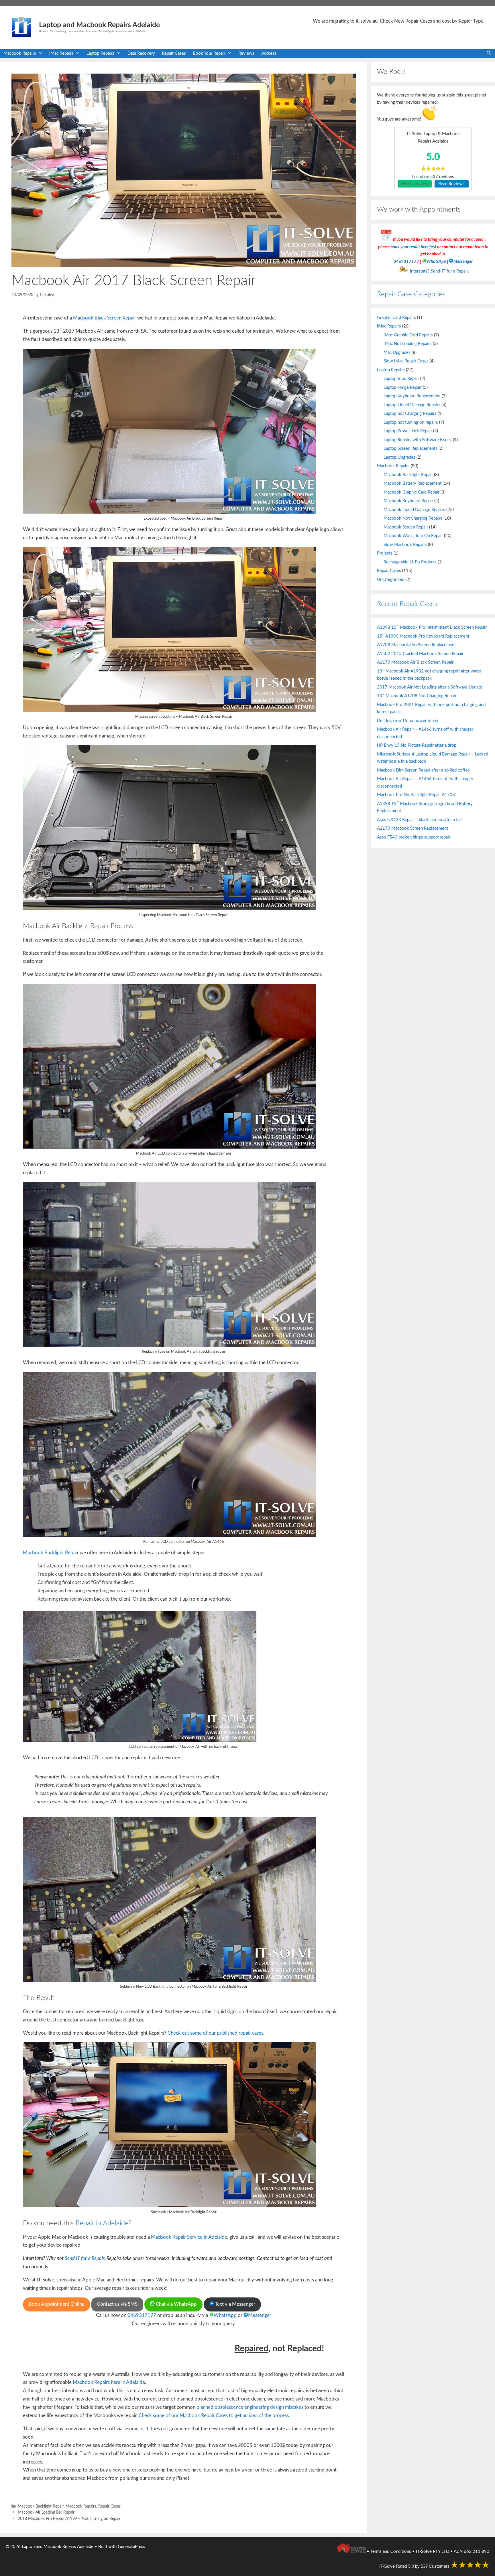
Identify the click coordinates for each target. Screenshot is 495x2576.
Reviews (246, 53)
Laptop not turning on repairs (411, 422)
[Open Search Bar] (489, 53)
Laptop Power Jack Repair (408, 431)
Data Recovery (141, 53)
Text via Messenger (235, 2304)
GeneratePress (131, 2547)
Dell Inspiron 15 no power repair (408, 721)
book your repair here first (413, 247)
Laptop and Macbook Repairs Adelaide (99, 25)
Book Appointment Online (57, 2304)
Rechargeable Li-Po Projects (410, 562)
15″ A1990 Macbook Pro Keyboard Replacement (423, 636)
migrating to (353, 21)
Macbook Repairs (20, 53)
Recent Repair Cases (407, 604)
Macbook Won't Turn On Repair (413, 536)
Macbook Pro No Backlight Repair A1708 (416, 795)
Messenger (260, 2315)
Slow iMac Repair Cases (406, 361)
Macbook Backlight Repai (50, 1553)
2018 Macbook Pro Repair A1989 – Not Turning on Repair (69, 2519)
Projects (385, 553)
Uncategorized (391, 580)
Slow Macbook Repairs (405, 545)
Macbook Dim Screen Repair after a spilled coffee (423, 770)
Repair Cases (174, 53)
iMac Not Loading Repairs (408, 344)
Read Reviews (451, 184)
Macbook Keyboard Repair (408, 501)
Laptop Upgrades (399, 457)
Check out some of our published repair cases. (216, 2033)
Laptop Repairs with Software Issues (418, 440)
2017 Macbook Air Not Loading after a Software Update (430, 687)
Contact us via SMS (117, 2304)
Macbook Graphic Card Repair (411, 492)
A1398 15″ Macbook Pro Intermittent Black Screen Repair (432, 627)
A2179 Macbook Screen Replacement (412, 828)
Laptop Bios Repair (401, 379)
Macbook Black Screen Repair (105, 318)
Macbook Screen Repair (406, 527)
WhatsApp (225, 2315)
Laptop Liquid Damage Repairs (412, 405)
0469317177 (142, 2315)
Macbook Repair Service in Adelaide (189, 2237)
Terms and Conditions (391, 2552)
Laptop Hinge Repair (403, 387)
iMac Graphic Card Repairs (408, 335)
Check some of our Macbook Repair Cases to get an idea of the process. (214, 2416)
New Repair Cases (413, 21)
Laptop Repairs (100, 53)
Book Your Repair (209, 53)
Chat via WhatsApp (176, 2304)
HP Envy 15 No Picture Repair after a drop (417, 745)
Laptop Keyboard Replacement (412, 396)
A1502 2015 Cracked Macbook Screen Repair (420, 654)
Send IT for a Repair (85, 2258)
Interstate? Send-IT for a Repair (439, 271)
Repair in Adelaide (102, 2223)
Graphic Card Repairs (396, 318)
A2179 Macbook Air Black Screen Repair (415, 662)
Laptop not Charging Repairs (410, 414)
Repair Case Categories (411, 294)
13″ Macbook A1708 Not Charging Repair (417, 696)
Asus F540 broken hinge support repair (414, 837)
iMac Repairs (61, 53)
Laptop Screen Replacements (410, 448)
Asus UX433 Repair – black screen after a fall (419, 820)
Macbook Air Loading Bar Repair (46, 2512)
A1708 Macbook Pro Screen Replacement (416, 645)
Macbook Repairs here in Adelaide (109, 2382)
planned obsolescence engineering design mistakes (250, 2407)
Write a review (415, 184)
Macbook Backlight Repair (41, 2506)
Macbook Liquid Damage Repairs (414, 510)
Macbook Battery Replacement (412, 483)
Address (269, 53)
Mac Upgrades (397, 353)
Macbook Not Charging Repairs (413, 518)
